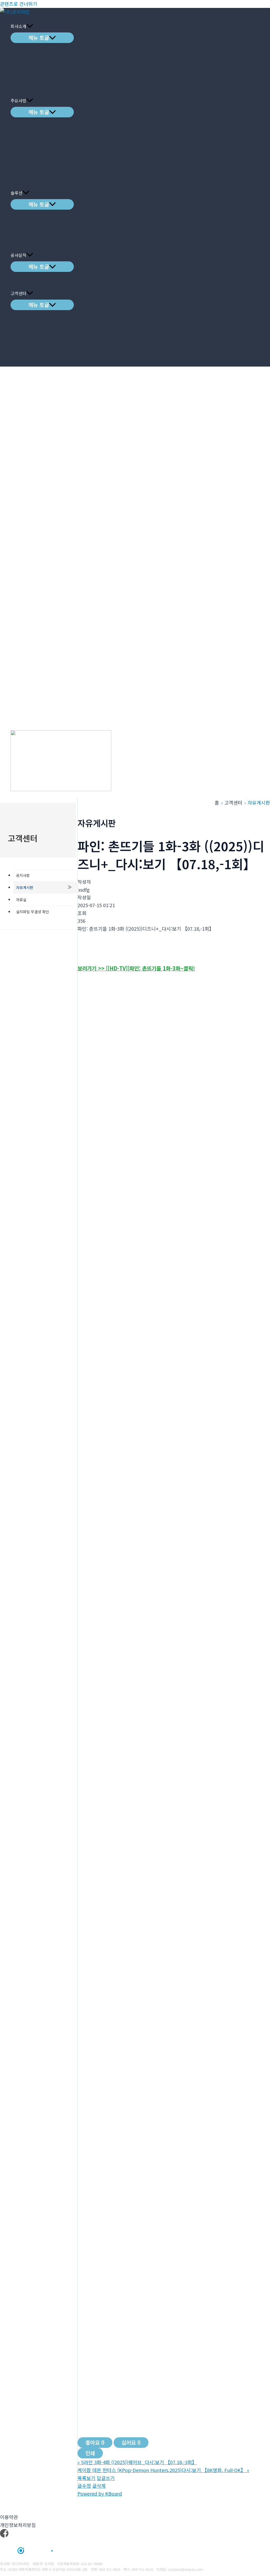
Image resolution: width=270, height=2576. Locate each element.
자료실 (21, 900)
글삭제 (99, 2486)
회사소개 (18, 26)
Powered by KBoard (100, 2493)
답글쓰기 (106, 2478)
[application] (30, 26)
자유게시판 (25, 887)
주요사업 (18, 100)
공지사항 (23, 875)
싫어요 (131, 2442)
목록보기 (86, 2478)
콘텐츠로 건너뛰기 (19, 4)
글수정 (84, 2486)
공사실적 (18, 255)
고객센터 (18, 293)
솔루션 (16, 193)
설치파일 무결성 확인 (33, 912)
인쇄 (90, 2453)
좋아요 (95, 2442)
